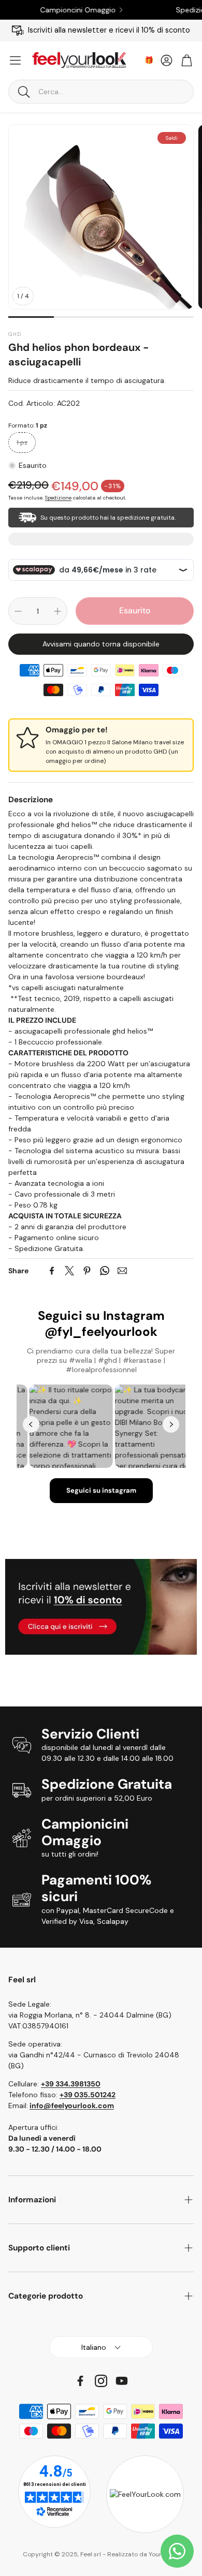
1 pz (22, 443)
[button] (101, 92)
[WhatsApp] (105, 1271)
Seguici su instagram (101, 1490)
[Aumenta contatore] (57, 611)
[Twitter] (69, 1271)
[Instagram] (101, 2381)
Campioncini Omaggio (61, 10)
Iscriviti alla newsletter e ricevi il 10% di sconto (109, 30)
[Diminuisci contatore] (18, 611)
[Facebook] (52, 1271)
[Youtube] (122, 2381)
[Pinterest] (87, 1271)
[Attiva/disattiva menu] (15, 60)
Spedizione (58, 498)
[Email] (122, 1271)
